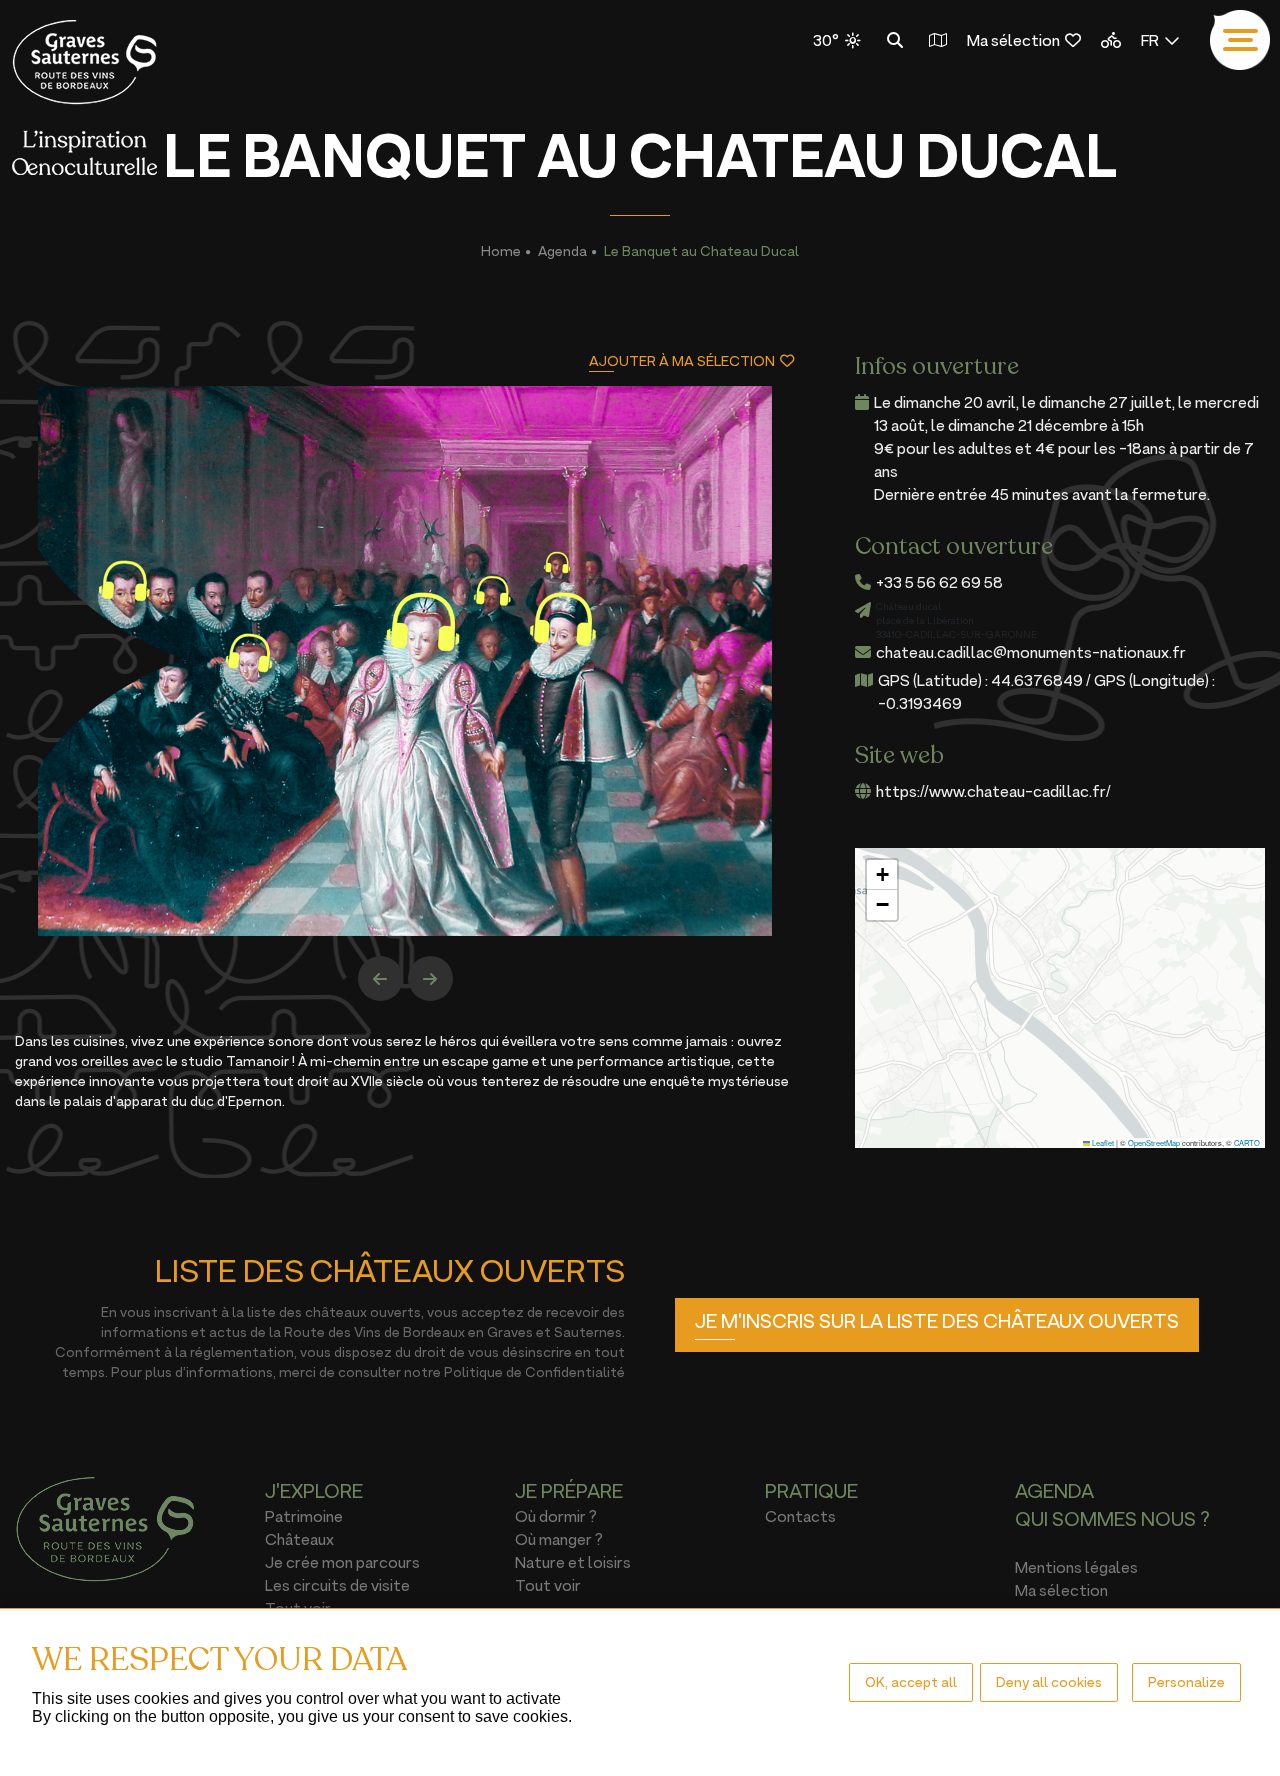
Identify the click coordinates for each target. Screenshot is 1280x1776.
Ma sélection (1013, 40)
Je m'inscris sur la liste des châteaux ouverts (937, 1321)
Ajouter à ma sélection (682, 360)
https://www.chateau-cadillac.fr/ (993, 791)
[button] (882, 875)
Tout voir (548, 1585)
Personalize (1186, 1681)
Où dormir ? (556, 1516)
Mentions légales (1076, 1567)
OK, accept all (911, 1681)
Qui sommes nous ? (1112, 1519)
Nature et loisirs (573, 1562)
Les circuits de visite (337, 1585)
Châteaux (299, 1539)
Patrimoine (304, 1516)
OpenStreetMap (1154, 1142)
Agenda (562, 250)
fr (1150, 40)
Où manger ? (559, 1539)
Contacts (800, 1516)
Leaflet (1102, 1142)
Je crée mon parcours (342, 1562)
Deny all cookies (1049, 1681)
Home (501, 250)
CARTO (1247, 1142)
